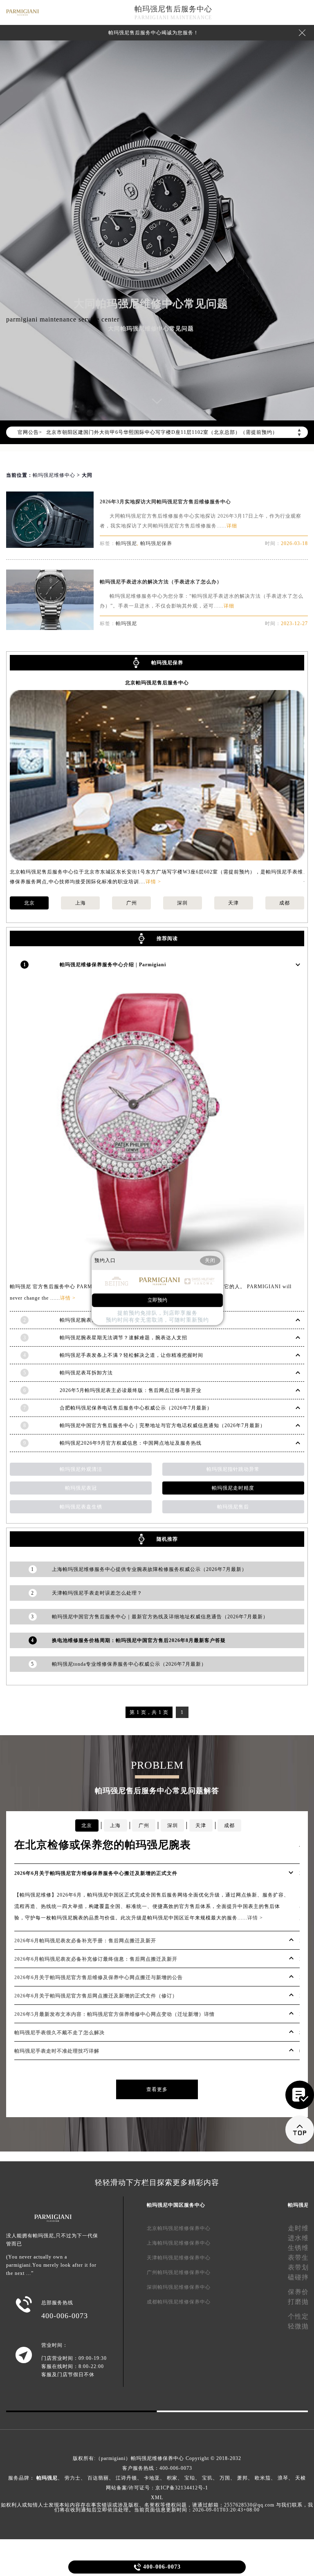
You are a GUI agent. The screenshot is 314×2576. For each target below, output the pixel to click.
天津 (233, 903)
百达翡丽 (98, 2478)
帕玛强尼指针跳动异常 (233, 1469)
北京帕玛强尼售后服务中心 (157, 683)
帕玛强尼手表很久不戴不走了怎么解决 (59, 2033)
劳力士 (73, 2478)
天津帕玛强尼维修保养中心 (179, 2258)
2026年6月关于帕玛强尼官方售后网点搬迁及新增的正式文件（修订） (96, 1996)
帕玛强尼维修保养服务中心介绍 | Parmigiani (113, 965)
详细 (232, 526)
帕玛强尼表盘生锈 (81, 1507)
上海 (81, 903)
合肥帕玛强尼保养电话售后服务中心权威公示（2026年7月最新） (136, 1408)
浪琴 (283, 2478)
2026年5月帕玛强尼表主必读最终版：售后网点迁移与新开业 (131, 1390)
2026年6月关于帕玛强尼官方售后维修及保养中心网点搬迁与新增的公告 (99, 1977)
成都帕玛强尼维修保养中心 (179, 2302)
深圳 (182, 903)
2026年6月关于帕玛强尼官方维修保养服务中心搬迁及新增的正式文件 (96, 1873)
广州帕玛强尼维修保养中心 (179, 2272)
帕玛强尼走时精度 (233, 1488)
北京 (29, 903)
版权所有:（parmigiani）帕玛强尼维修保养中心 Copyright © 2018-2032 (157, 2458)
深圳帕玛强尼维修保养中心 (179, 2287)
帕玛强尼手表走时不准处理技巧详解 (57, 2051)
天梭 (301, 2478)
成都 (285, 903)
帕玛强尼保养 (156, 543)
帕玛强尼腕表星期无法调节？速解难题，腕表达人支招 (123, 1338)
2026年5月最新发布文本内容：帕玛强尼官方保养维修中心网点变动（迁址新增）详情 (114, 2014)
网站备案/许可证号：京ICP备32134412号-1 (157, 2488)
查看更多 (157, 2089)
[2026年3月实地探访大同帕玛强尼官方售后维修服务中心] (50, 546)
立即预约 (157, 1300)
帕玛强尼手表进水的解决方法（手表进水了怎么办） (161, 582)
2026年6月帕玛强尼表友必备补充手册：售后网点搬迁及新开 (85, 1941)
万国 (225, 2478)
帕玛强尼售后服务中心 (173, 9)
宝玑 (207, 2478)
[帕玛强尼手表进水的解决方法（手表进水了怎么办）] (50, 628)
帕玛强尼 (126, 543)
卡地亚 (152, 2478)
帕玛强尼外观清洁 (81, 1469)
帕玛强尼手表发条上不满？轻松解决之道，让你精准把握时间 (131, 1355)
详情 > (153, 882)
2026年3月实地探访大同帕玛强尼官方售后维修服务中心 (165, 502)
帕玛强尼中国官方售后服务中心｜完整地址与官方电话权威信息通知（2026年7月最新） (163, 1425)
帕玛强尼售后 (233, 1507)
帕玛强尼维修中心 (54, 475)
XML (157, 2498)
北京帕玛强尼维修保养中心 (179, 2228)
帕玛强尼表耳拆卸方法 (86, 1373)
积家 (172, 2478)
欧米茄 (263, 2478)
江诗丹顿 (126, 2478)
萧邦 (242, 2478)
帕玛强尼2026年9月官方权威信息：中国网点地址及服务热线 (131, 1443)
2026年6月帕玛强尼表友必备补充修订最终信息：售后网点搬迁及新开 (96, 1959)
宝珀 (190, 2478)
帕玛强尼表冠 (81, 1488)
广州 (132, 903)
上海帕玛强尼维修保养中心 (179, 2243)
